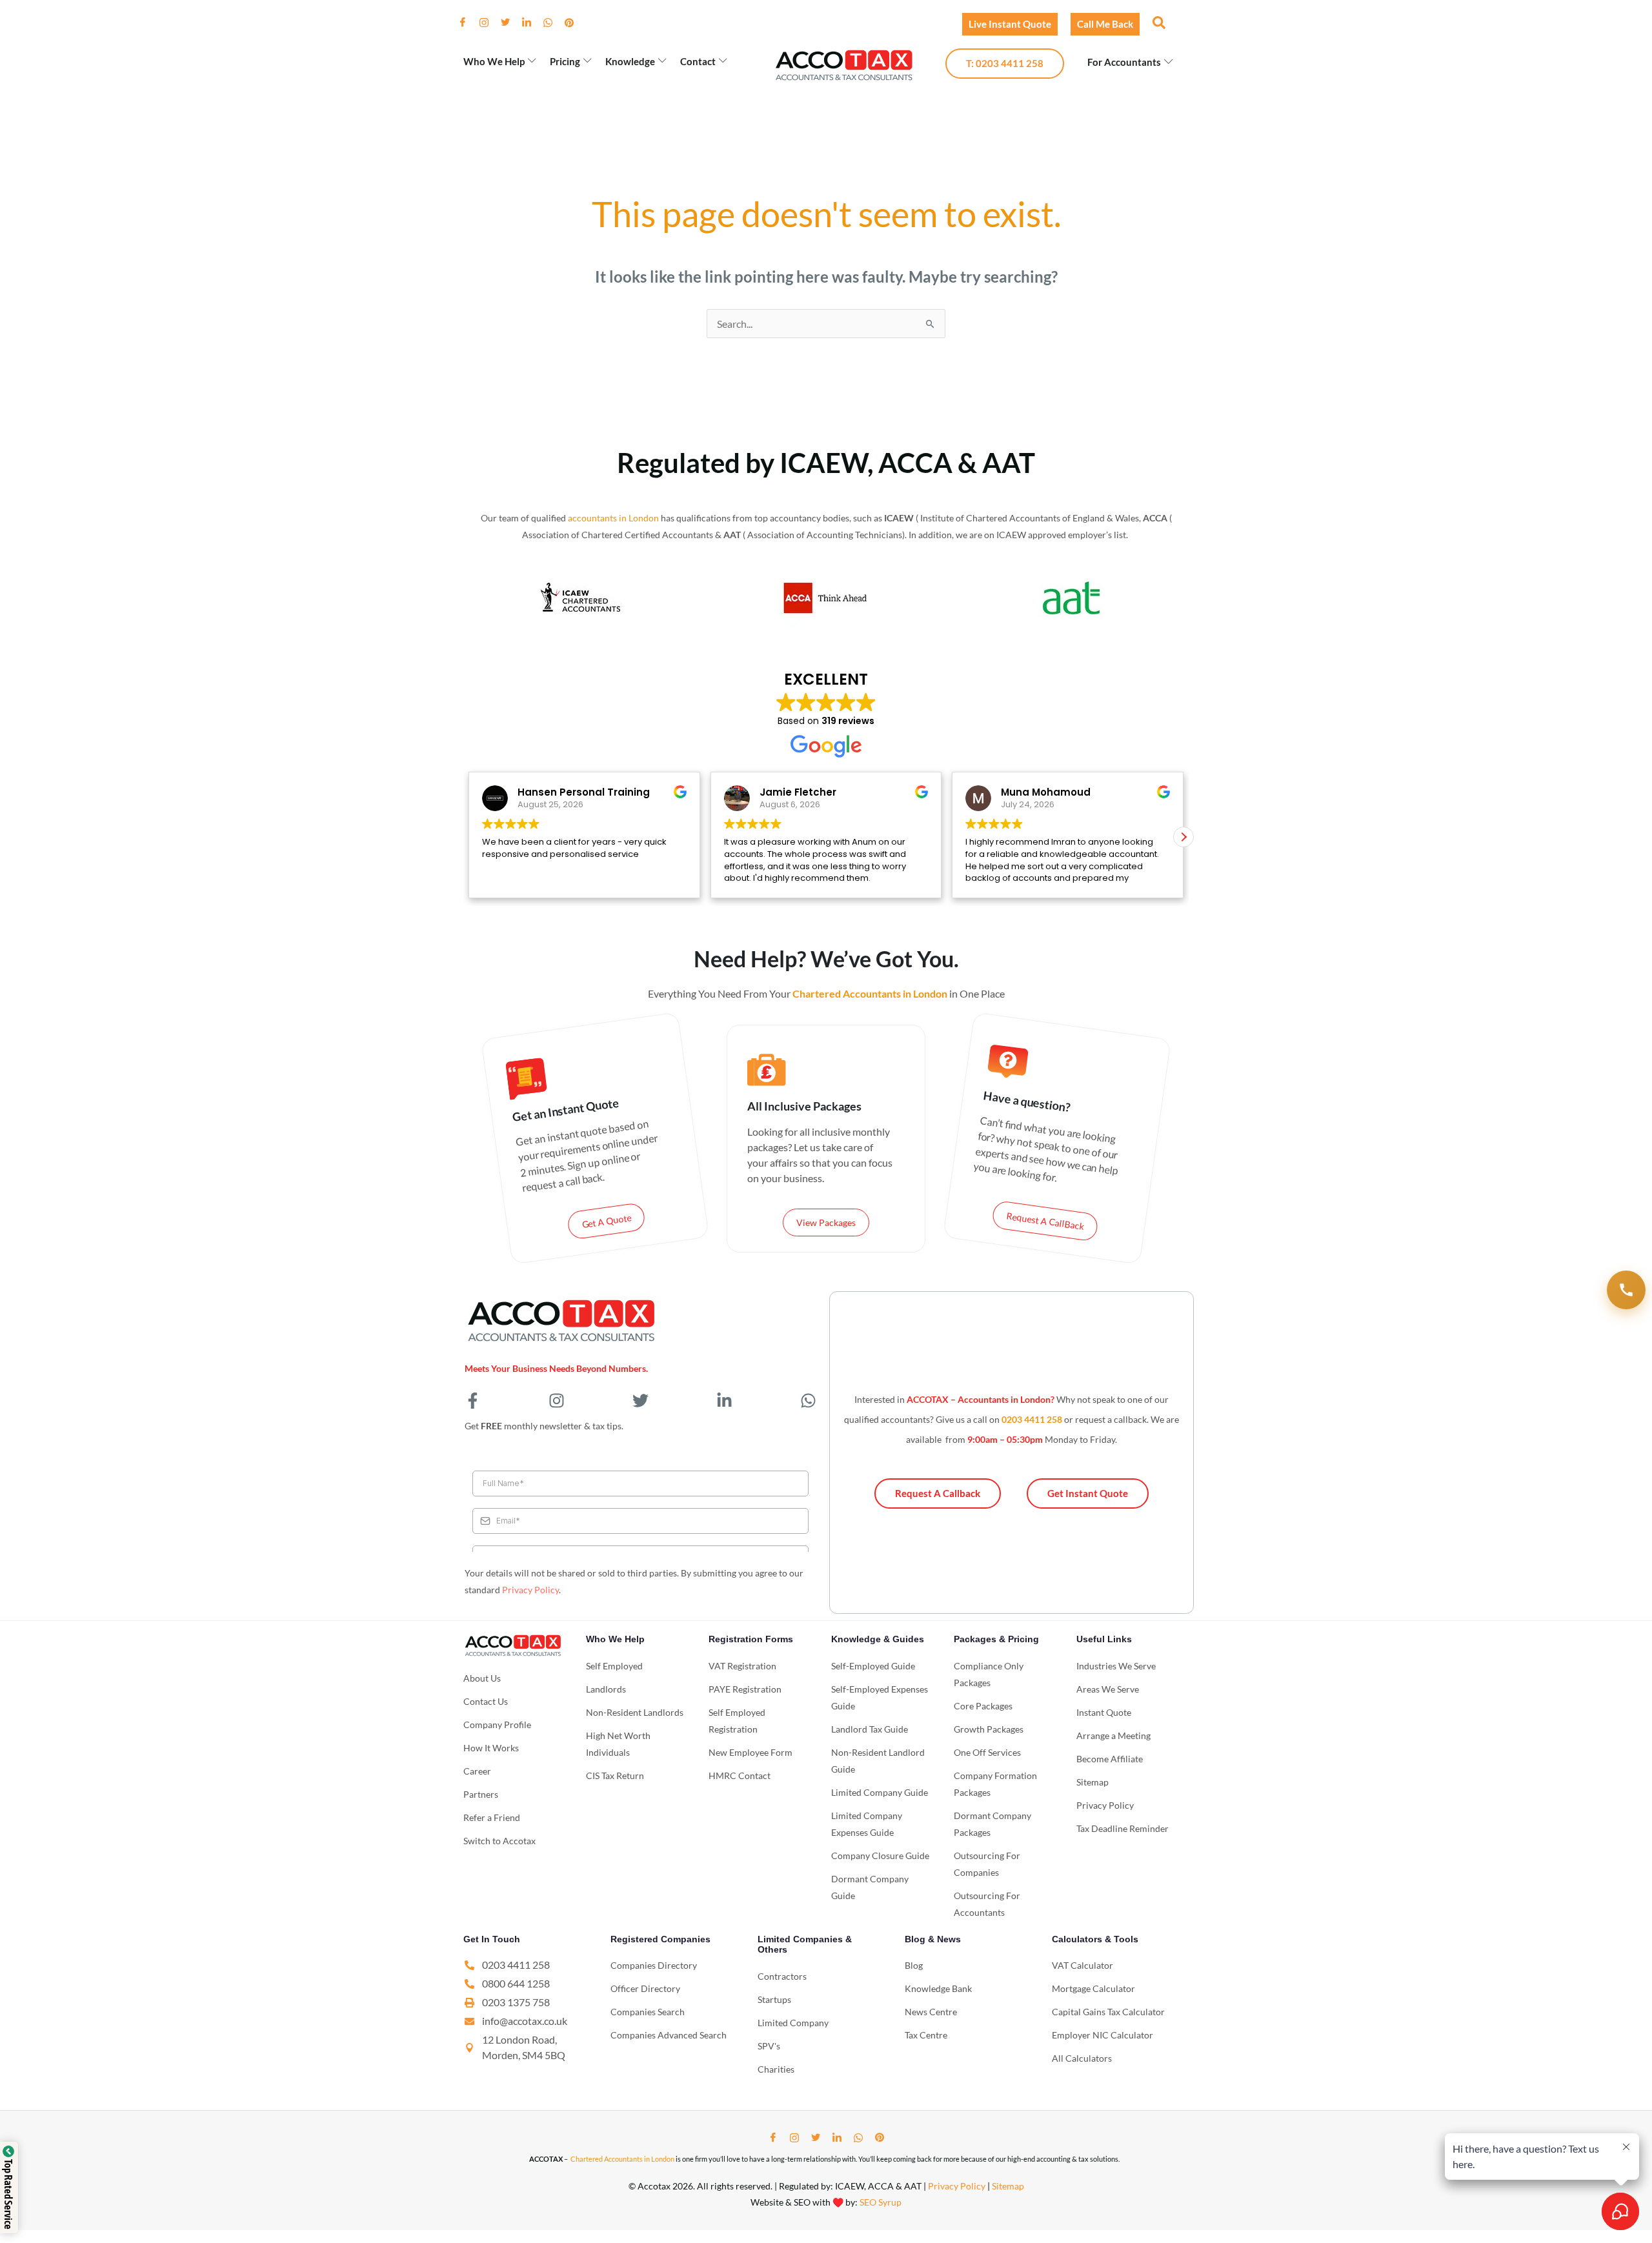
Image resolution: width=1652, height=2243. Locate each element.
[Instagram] (489, 23)
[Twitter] (510, 23)
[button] (1158, 22)
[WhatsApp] (553, 23)
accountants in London (613, 518)
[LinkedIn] (532, 23)
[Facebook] (468, 23)
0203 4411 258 (1032, 1419)
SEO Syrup (881, 2202)
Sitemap (1008, 2186)
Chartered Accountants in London (622, 2159)
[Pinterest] (574, 23)
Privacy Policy (530, 1590)
